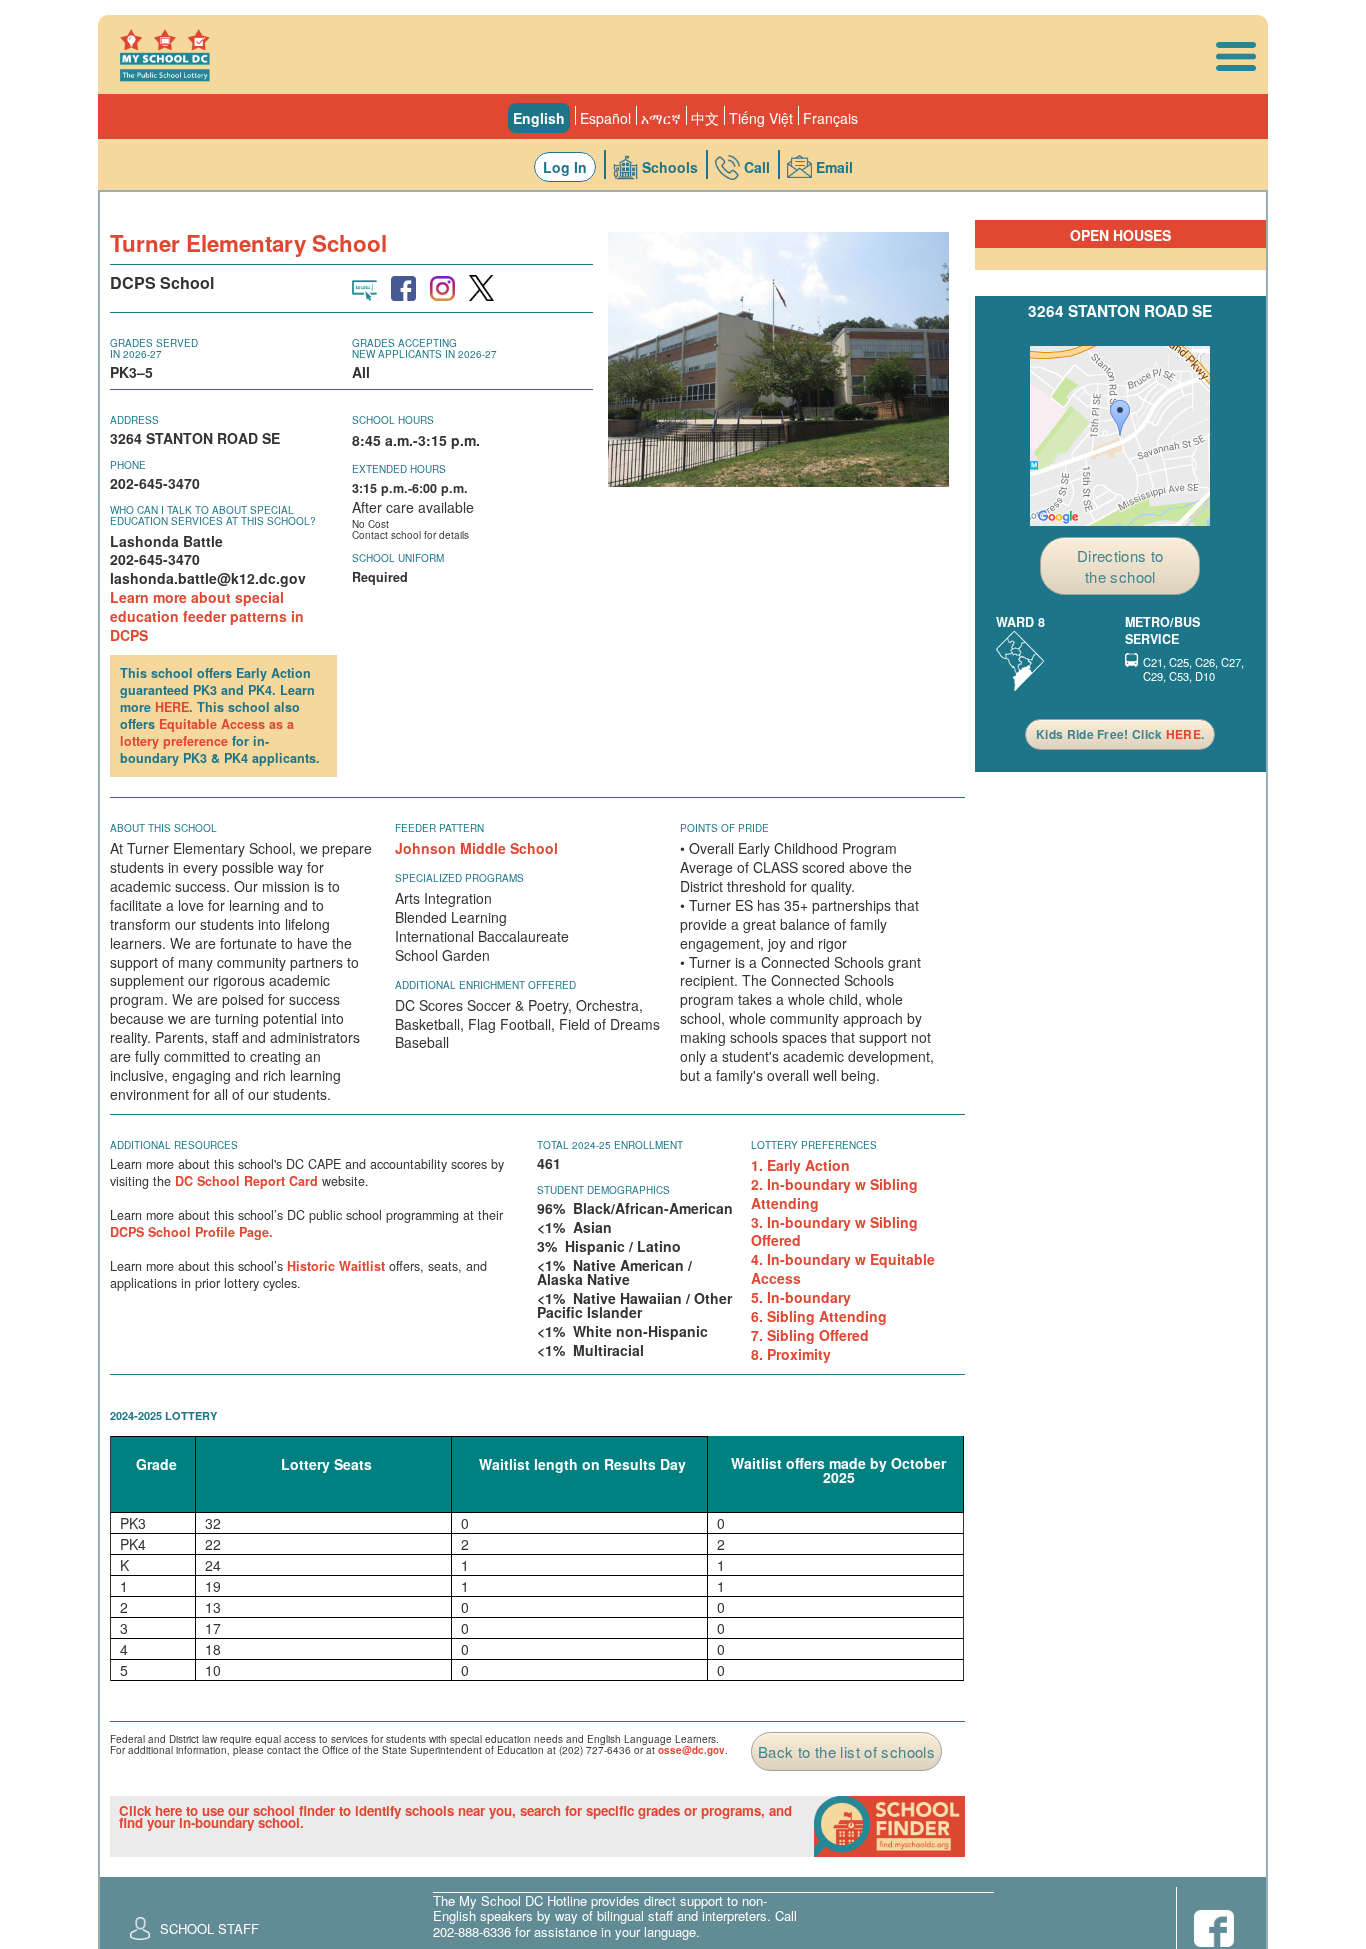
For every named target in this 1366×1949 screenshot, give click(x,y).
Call (757, 167)
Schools (670, 167)
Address (134, 420)
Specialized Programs (459, 878)
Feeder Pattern (439, 828)
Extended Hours (399, 469)
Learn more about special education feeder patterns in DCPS (207, 616)
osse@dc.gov (691, 1750)
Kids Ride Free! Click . (1120, 734)
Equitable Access (212, 724)
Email (834, 167)
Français (830, 118)
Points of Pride (724, 828)
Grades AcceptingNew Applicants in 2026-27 (424, 348)
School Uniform (398, 558)
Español (605, 118)
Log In (565, 167)
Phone (128, 465)
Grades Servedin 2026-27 (154, 348)
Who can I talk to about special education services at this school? (213, 515)
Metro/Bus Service (1162, 631)
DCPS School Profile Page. (191, 1232)
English (539, 118)
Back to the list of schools (846, 1751)
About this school (163, 828)
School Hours (393, 420)
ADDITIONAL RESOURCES (174, 1145)
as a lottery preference (207, 732)
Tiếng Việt (761, 118)
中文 (705, 118)
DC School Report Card (246, 1181)
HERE (172, 707)
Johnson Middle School (476, 848)
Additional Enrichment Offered (485, 985)
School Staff (209, 1928)
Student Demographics (603, 1190)
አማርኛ (661, 118)
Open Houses (1120, 235)
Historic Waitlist (336, 1266)
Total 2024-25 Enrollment (610, 1145)
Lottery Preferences (814, 1145)
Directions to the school (1120, 566)
